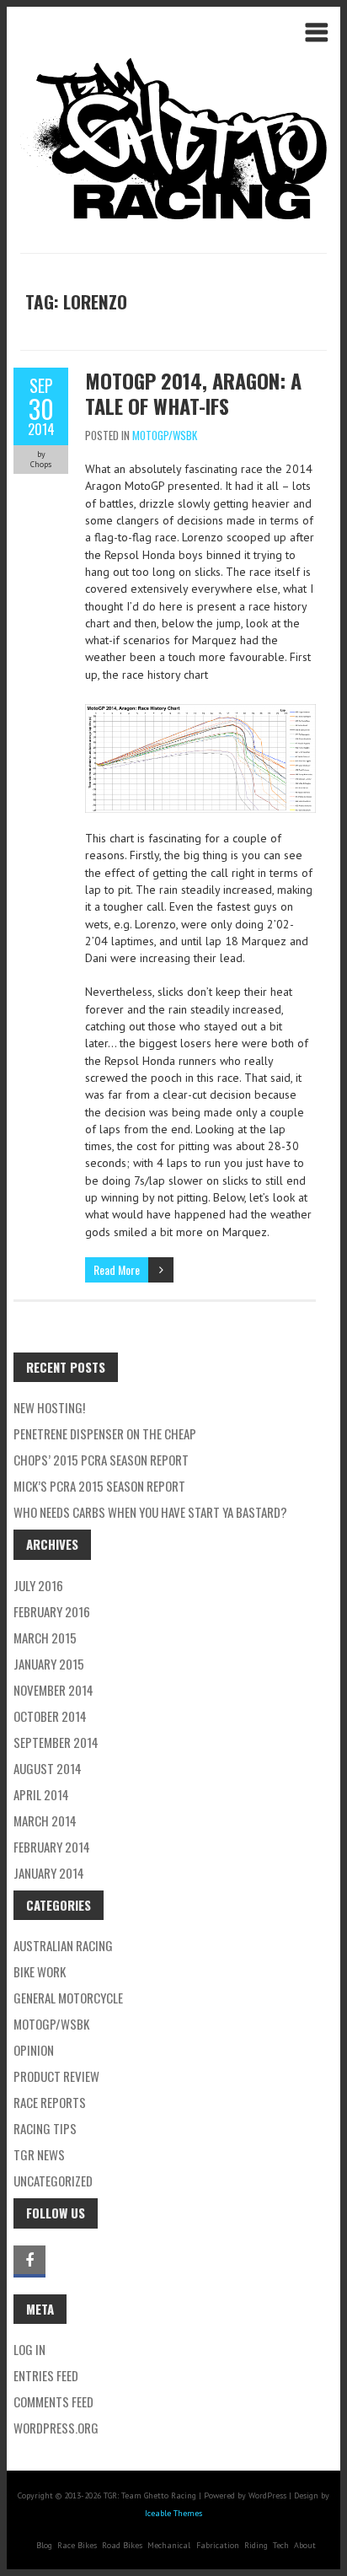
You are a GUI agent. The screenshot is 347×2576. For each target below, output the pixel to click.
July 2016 (38, 1585)
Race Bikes (77, 2545)
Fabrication (218, 2545)
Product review (56, 2076)
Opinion (34, 2050)
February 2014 (52, 1847)
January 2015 (49, 1664)
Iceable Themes (173, 2513)
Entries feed (46, 2375)
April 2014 (41, 1794)
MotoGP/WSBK (165, 435)
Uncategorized (53, 2181)
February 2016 (52, 1611)
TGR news (39, 2154)
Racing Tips (45, 2128)
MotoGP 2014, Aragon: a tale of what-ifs (193, 393)
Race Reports (50, 2102)
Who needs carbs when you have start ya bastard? (150, 1512)
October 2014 (50, 1716)
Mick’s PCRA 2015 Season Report (99, 1486)
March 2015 (45, 1638)
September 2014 (56, 1742)
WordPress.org (56, 2428)
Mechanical (169, 2545)
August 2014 (48, 1768)
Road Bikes (122, 2545)
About (305, 2545)
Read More (117, 1269)
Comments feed (53, 2401)
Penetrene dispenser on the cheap (105, 1433)
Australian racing (63, 1945)
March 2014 (45, 1820)
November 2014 (53, 1690)
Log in (29, 2349)
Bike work (40, 1971)
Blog (44, 2545)
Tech (281, 2545)
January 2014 (49, 1873)
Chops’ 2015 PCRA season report (101, 1460)
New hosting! (49, 1407)
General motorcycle (68, 1998)
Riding (256, 2545)
